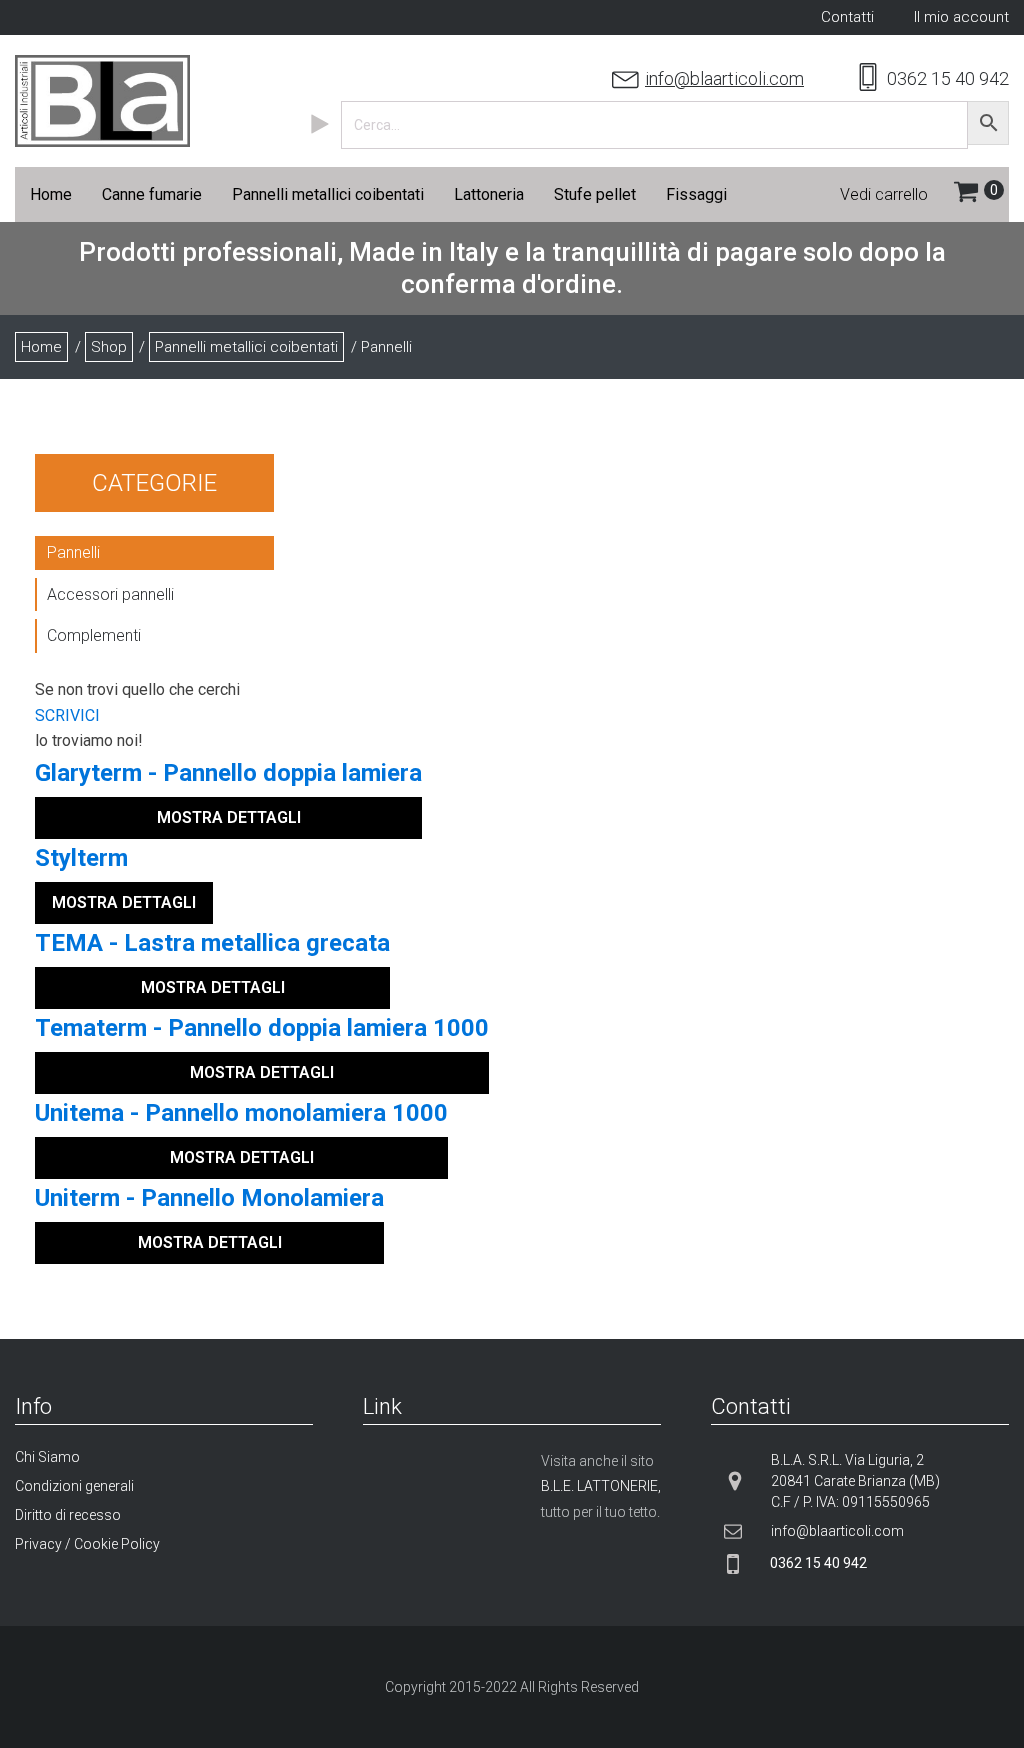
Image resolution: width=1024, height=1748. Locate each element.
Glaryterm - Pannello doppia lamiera (228, 773)
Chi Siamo (47, 1457)
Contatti (847, 17)
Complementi (94, 635)
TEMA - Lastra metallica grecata (212, 943)
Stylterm (81, 858)
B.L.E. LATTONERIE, (601, 1486)
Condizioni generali (74, 1486)
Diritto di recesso (68, 1515)
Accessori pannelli (110, 594)
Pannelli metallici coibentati (246, 347)
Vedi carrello (884, 194)
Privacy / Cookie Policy (87, 1544)
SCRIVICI (67, 715)
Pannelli (73, 552)
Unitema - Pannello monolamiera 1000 (241, 1113)
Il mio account (961, 17)
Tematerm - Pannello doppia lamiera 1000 (262, 1028)
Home (41, 347)
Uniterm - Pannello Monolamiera (209, 1198)
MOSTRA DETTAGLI (229, 817)
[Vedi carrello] (981, 195)
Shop (109, 347)
